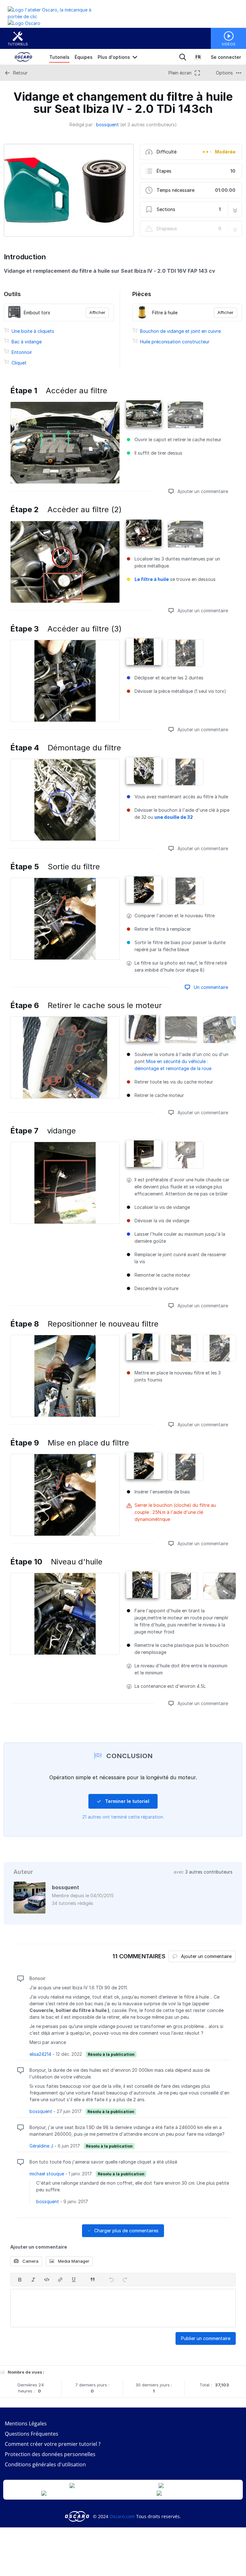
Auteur (23, 1872)
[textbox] (123, 2308)
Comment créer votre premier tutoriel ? (53, 2444)
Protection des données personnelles (50, 2454)
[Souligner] (74, 2280)
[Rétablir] (125, 2280)
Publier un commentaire (206, 2338)
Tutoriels (18, 44)
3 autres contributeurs (209, 1872)
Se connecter (226, 57)
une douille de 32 (174, 817)
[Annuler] (111, 2280)
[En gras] (20, 2280)
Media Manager (73, 2261)
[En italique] (33, 2280)
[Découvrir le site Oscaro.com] (78, 2516)
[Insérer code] (47, 2280)
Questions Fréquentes (32, 2434)
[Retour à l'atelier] (55, 16)
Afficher (97, 312)
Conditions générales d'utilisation (45, 2464)
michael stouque (47, 2174)
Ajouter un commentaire (202, 491)
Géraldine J (41, 2146)
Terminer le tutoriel (127, 1801)
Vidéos (229, 44)
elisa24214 (40, 2054)
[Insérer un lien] (60, 2280)
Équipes (84, 57)
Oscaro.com (122, 2516)
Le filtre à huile (152, 579)
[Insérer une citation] (93, 2280)
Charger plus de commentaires (126, 2231)
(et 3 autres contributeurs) (148, 125)
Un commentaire (210, 987)
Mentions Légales (26, 2423)
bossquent (107, 125)
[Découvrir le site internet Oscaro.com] (24, 23)
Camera (30, 2261)
